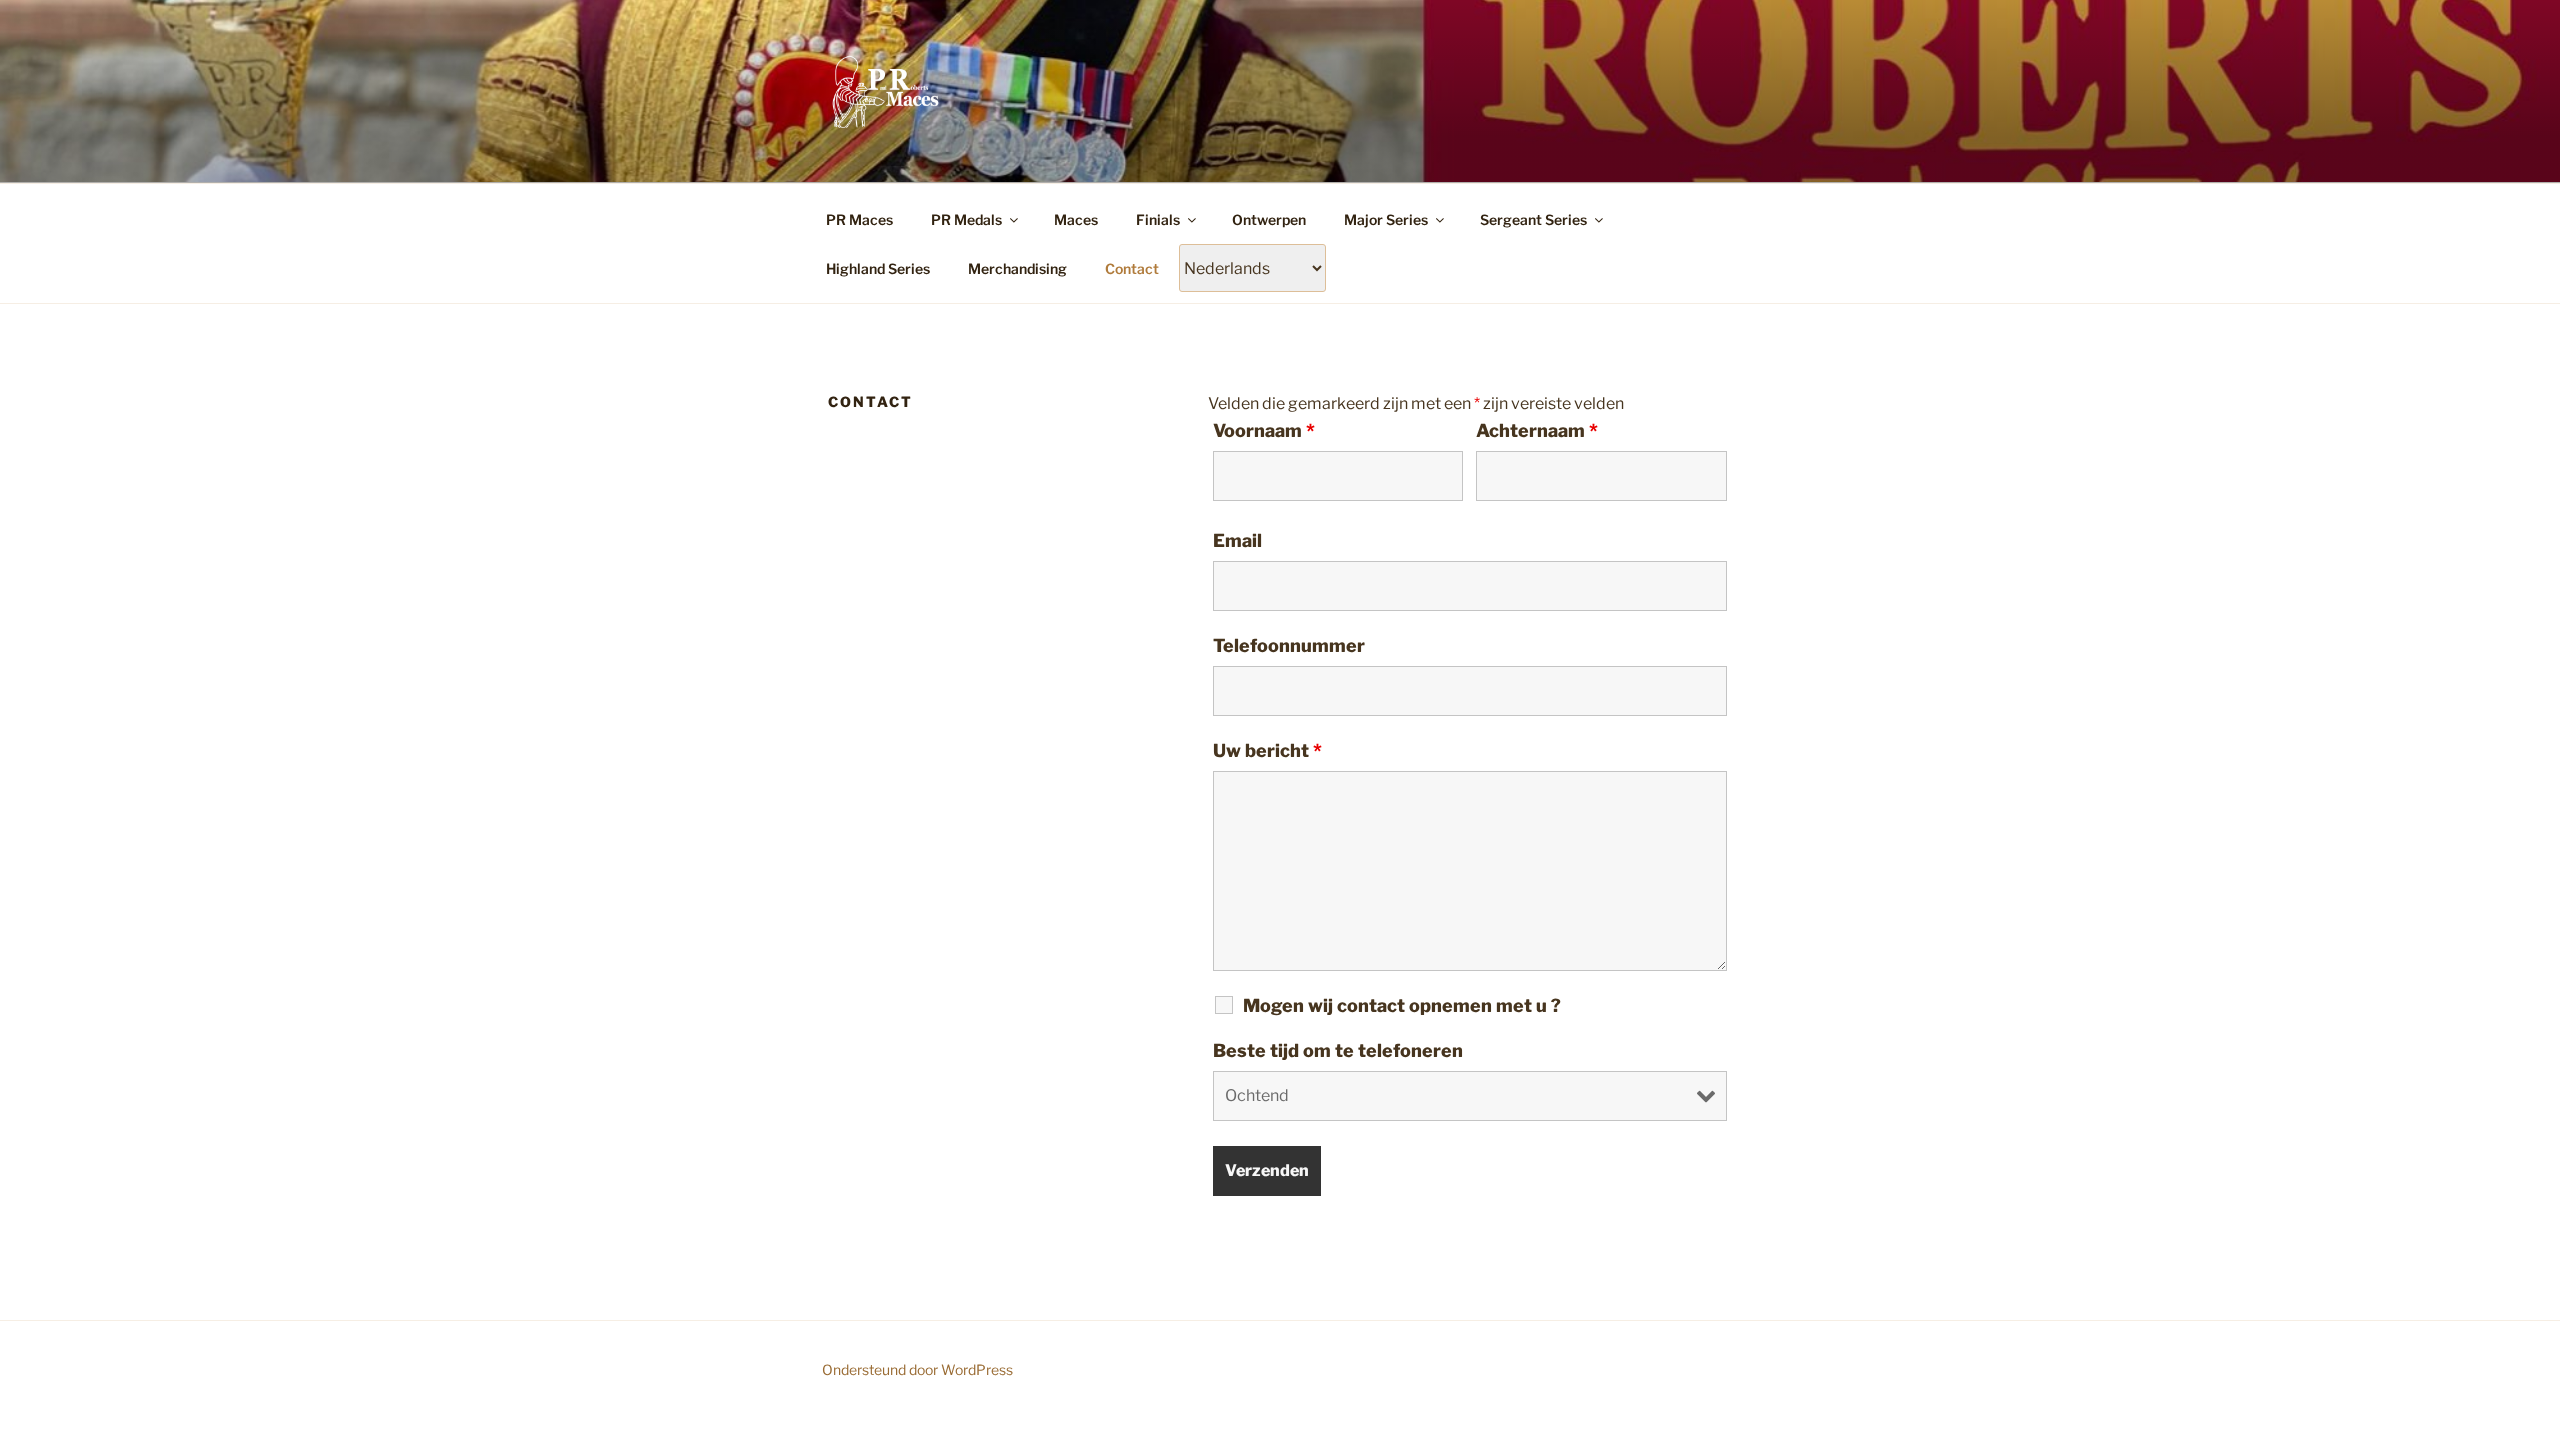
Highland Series (878, 268)
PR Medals (966, 219)
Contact (1132, 268)
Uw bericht (1267, 751)
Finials (1158, 219)
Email (1237, 541)
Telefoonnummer (1289, 646)
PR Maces (859, 219)
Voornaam (1264, 431)
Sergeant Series (1533, 219)
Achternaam (1537, 431)
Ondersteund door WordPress (917, 1369)
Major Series (1386, 219)
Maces (1076, 219)
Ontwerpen (1269, 219)
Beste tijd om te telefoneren (1338, 1051)
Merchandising (1017, 268)
